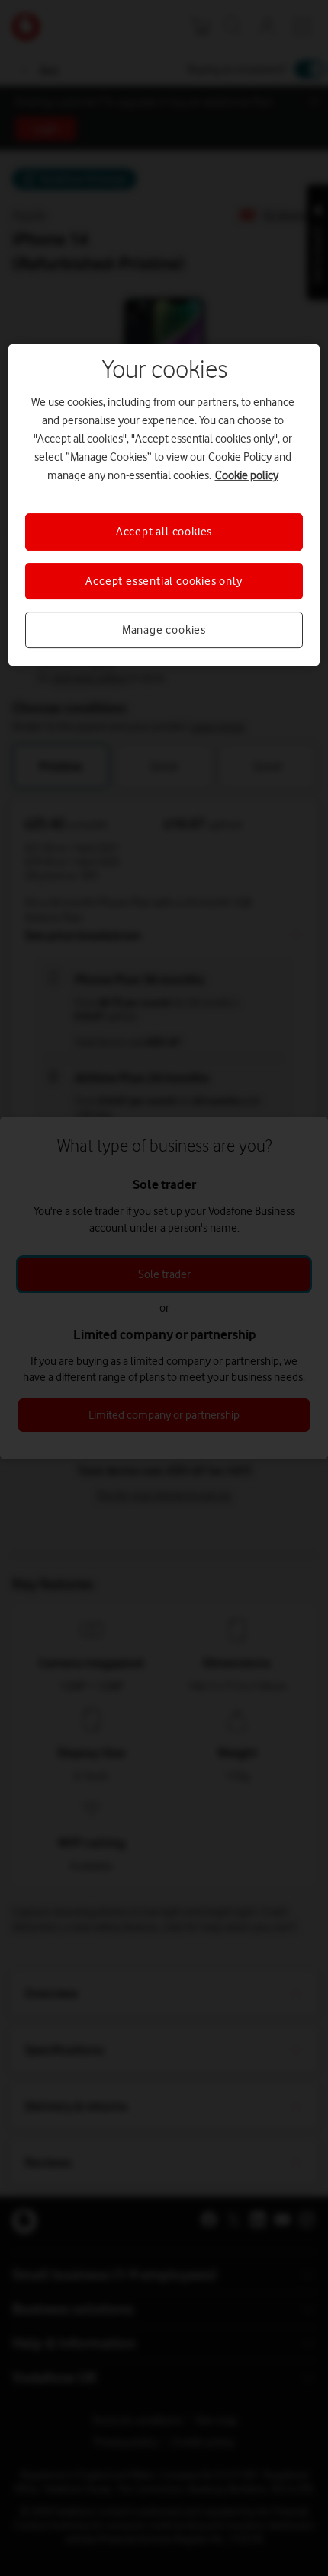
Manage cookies (164, 630)
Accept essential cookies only (164, 581)
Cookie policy (247, 475)
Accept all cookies (164, 532)
